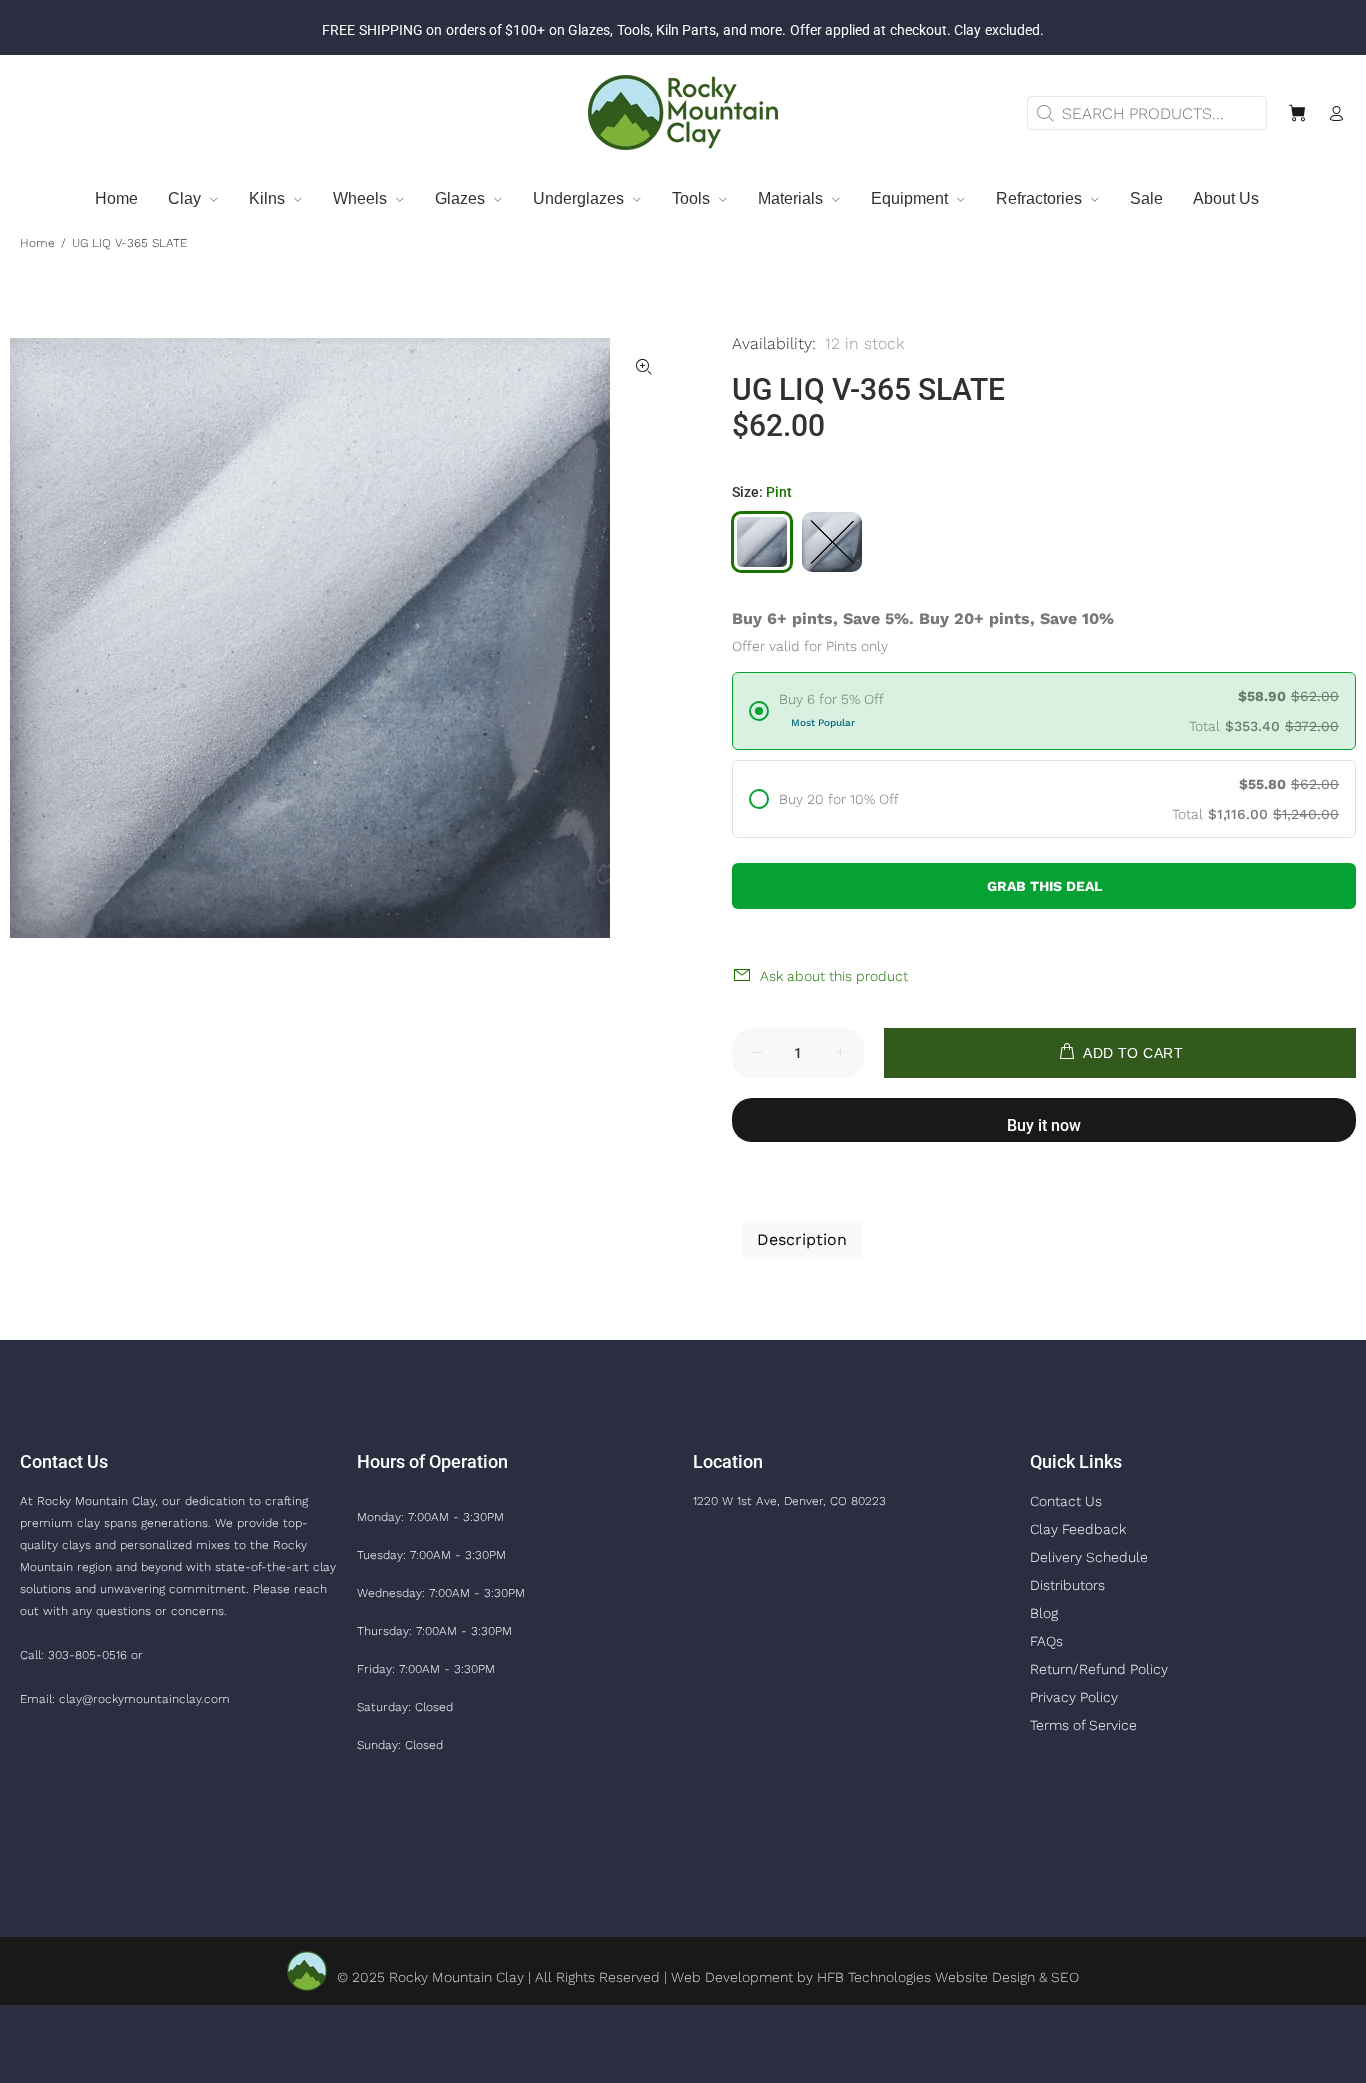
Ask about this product (834, 976)
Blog (1044, 1613)
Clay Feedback (1078, 1529)
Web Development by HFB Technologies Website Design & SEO (875, 1977)
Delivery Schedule (1089, 1557)
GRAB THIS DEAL (1044, 886)
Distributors (1067, 1585)
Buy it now (1044, 1125)
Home (37, 243)
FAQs (1046, 1641)
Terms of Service (1083, 1725)
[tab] (741, 1186)
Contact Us (1066, 1501)
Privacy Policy (1074, 1697)
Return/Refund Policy (1099, 1669)
